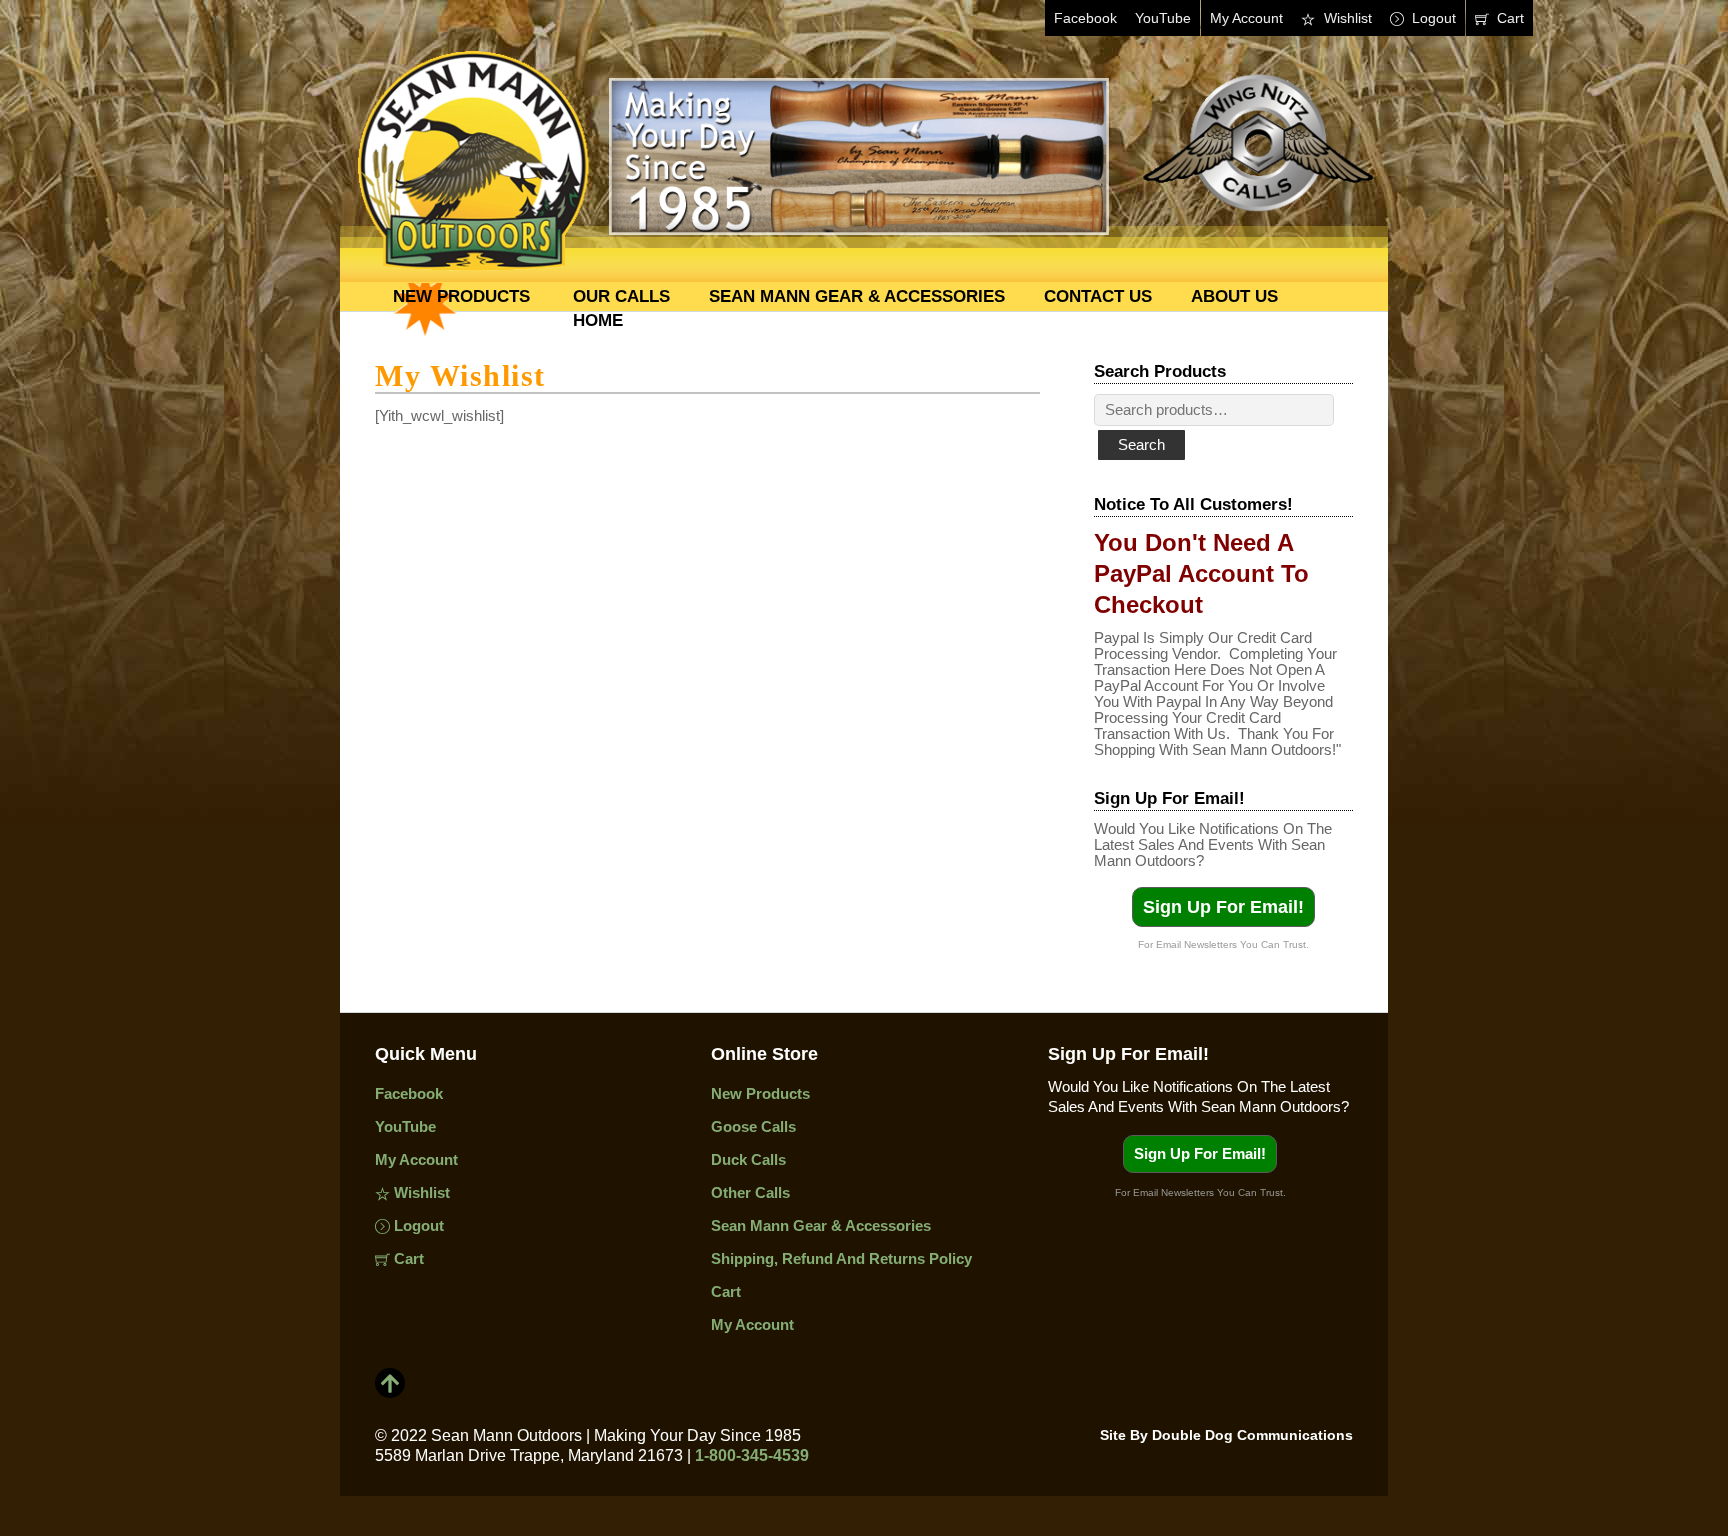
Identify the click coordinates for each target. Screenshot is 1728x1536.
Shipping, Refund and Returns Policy (841, 1258)
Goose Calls (753, 1126)
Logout (1432, 18)
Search (1141, 444)
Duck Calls (748, 1159)
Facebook (1085, 18)
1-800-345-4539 (752, 1455)
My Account (1246, 18)
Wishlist (1346, 18)
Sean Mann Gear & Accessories (857, 296)
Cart (1508, 18)
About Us (1234, 296)
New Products (461, 296)
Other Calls (750, 1192)
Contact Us (1098, 296)
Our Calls (621, 296)
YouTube (1163, 18)
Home (598, 320)
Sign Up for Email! (1223, 907)
